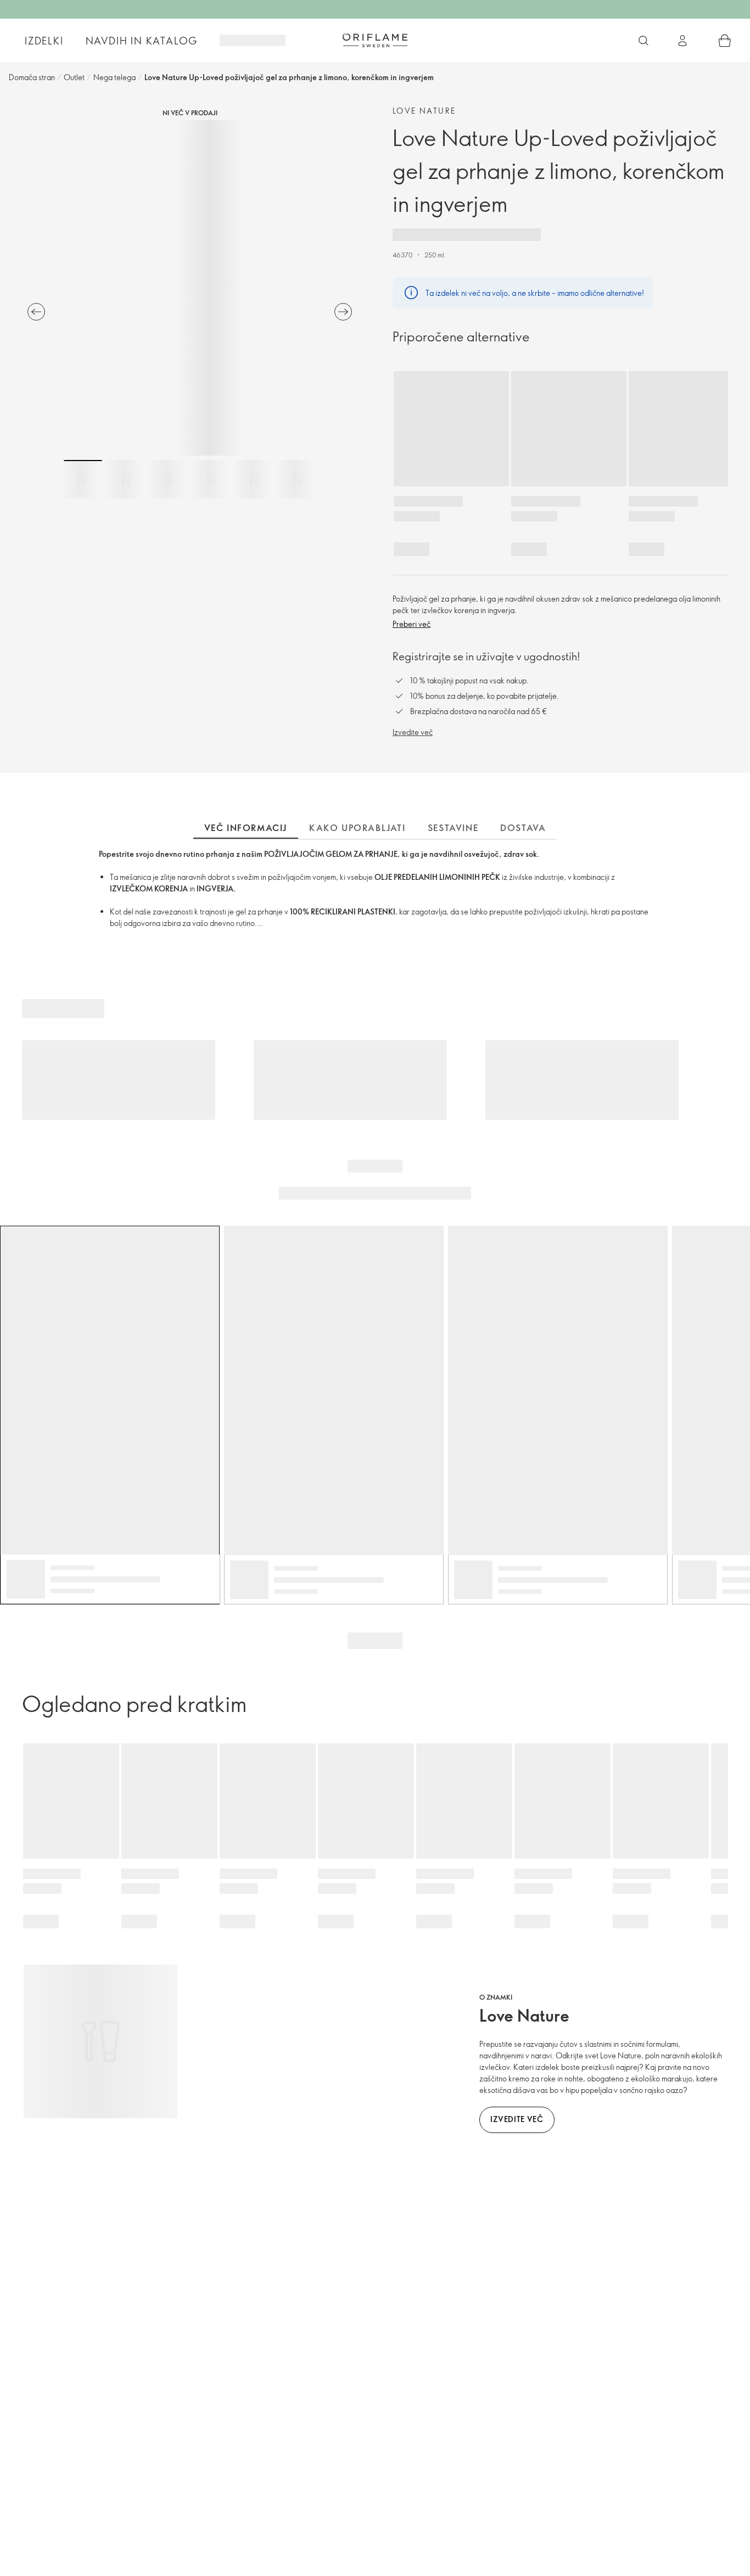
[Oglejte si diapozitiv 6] (297, 479)
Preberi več (412, 624)
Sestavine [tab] (453, 828)
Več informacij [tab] (246, 828)
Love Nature (424, 111)
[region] (190, 288)
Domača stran (32, 77)
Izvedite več (413, 732)
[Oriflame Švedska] (375, 40)
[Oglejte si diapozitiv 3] (169, 479)
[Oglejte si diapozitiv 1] (83, 479)
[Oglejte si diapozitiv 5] (254, 479)
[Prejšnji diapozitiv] (36, 312)
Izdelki (44, 41)
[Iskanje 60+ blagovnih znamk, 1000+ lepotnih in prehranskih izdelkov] (643, 41)
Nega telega (114, 77)
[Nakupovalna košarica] (725, 41)
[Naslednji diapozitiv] (343, 312)
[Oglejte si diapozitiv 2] (126, 479)
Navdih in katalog (142, 41)
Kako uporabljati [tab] (357, 828)
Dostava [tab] (523, 828)
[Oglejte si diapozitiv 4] (211, 479)
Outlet (74, 77)
